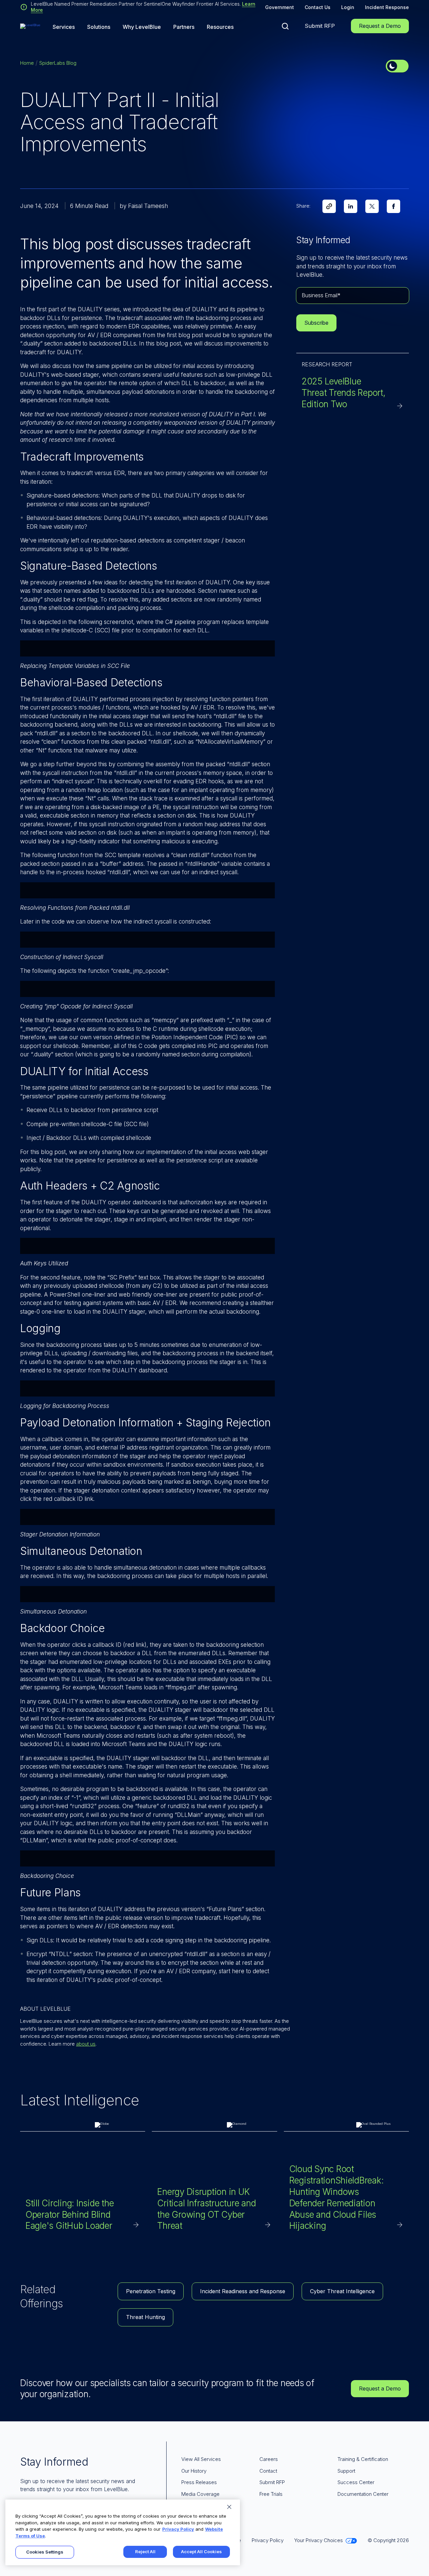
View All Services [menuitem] (201, 2459)
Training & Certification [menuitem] (363, 2459)
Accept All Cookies (201, 2552)
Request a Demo (380, 26)
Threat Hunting (145, 2317)
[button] (285, 26)
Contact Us (318, 7)
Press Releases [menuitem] (199, 2482)
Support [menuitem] (346, 2471)
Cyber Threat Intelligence (342, 2291)
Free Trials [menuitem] (271, 2494)
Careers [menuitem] (269, 2459)
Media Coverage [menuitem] (200, 2494)
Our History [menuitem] (194, 2471)
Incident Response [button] (387, 7)
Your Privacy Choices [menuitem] (319, 2540)
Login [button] (348, 7)
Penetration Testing (151, 2291)
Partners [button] (184, 27)
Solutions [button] (99, 27)
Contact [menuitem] (268, 2471)
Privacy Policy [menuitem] (268, 2540)
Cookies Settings (45, 2552)
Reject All (145, 2552)
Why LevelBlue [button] (142, 27)
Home (27, 63)
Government (280, 7)
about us (86, 2044)
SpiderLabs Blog (58, 63)
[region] (123, 2532)
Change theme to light (397, 66)
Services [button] (64, 27)
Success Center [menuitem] (356, 2482)
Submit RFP (320, 26)
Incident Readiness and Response (243, 2291)
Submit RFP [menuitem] (272, 2482)
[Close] (229, 2507)
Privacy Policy (178, 2529)
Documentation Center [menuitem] (363, 2494)
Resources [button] (220, 27)
